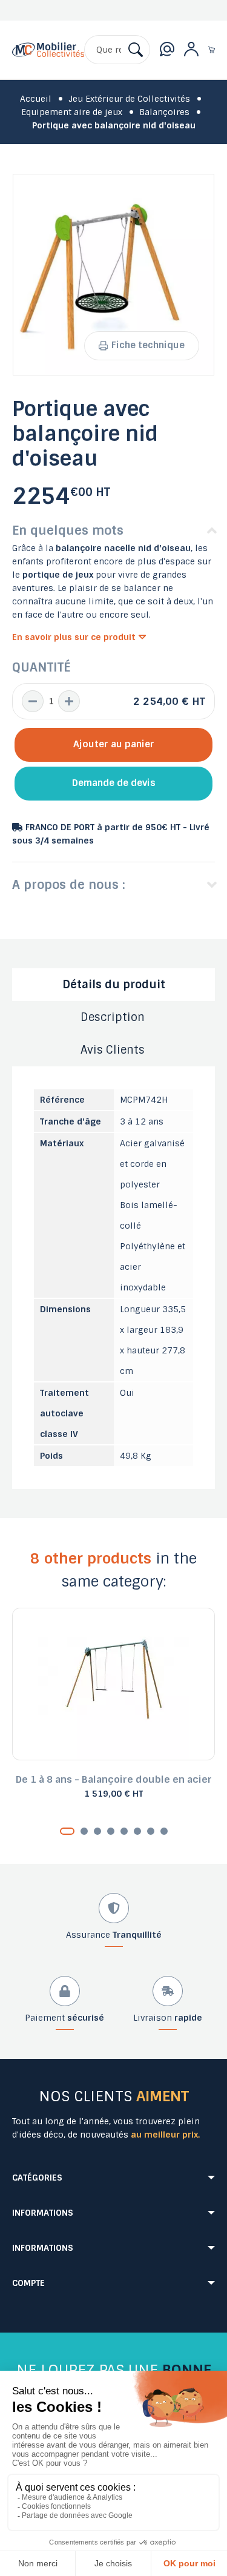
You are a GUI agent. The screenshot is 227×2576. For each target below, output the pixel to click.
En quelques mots (68, 530)
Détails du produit (114, 985)
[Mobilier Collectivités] (48, 59)
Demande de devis (114, 783)
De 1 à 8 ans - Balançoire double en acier (114, 1779)
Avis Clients (113, 1050)
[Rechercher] (136, 50)
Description (113, 1017)
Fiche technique (148, 345)
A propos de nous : (69, 885)
